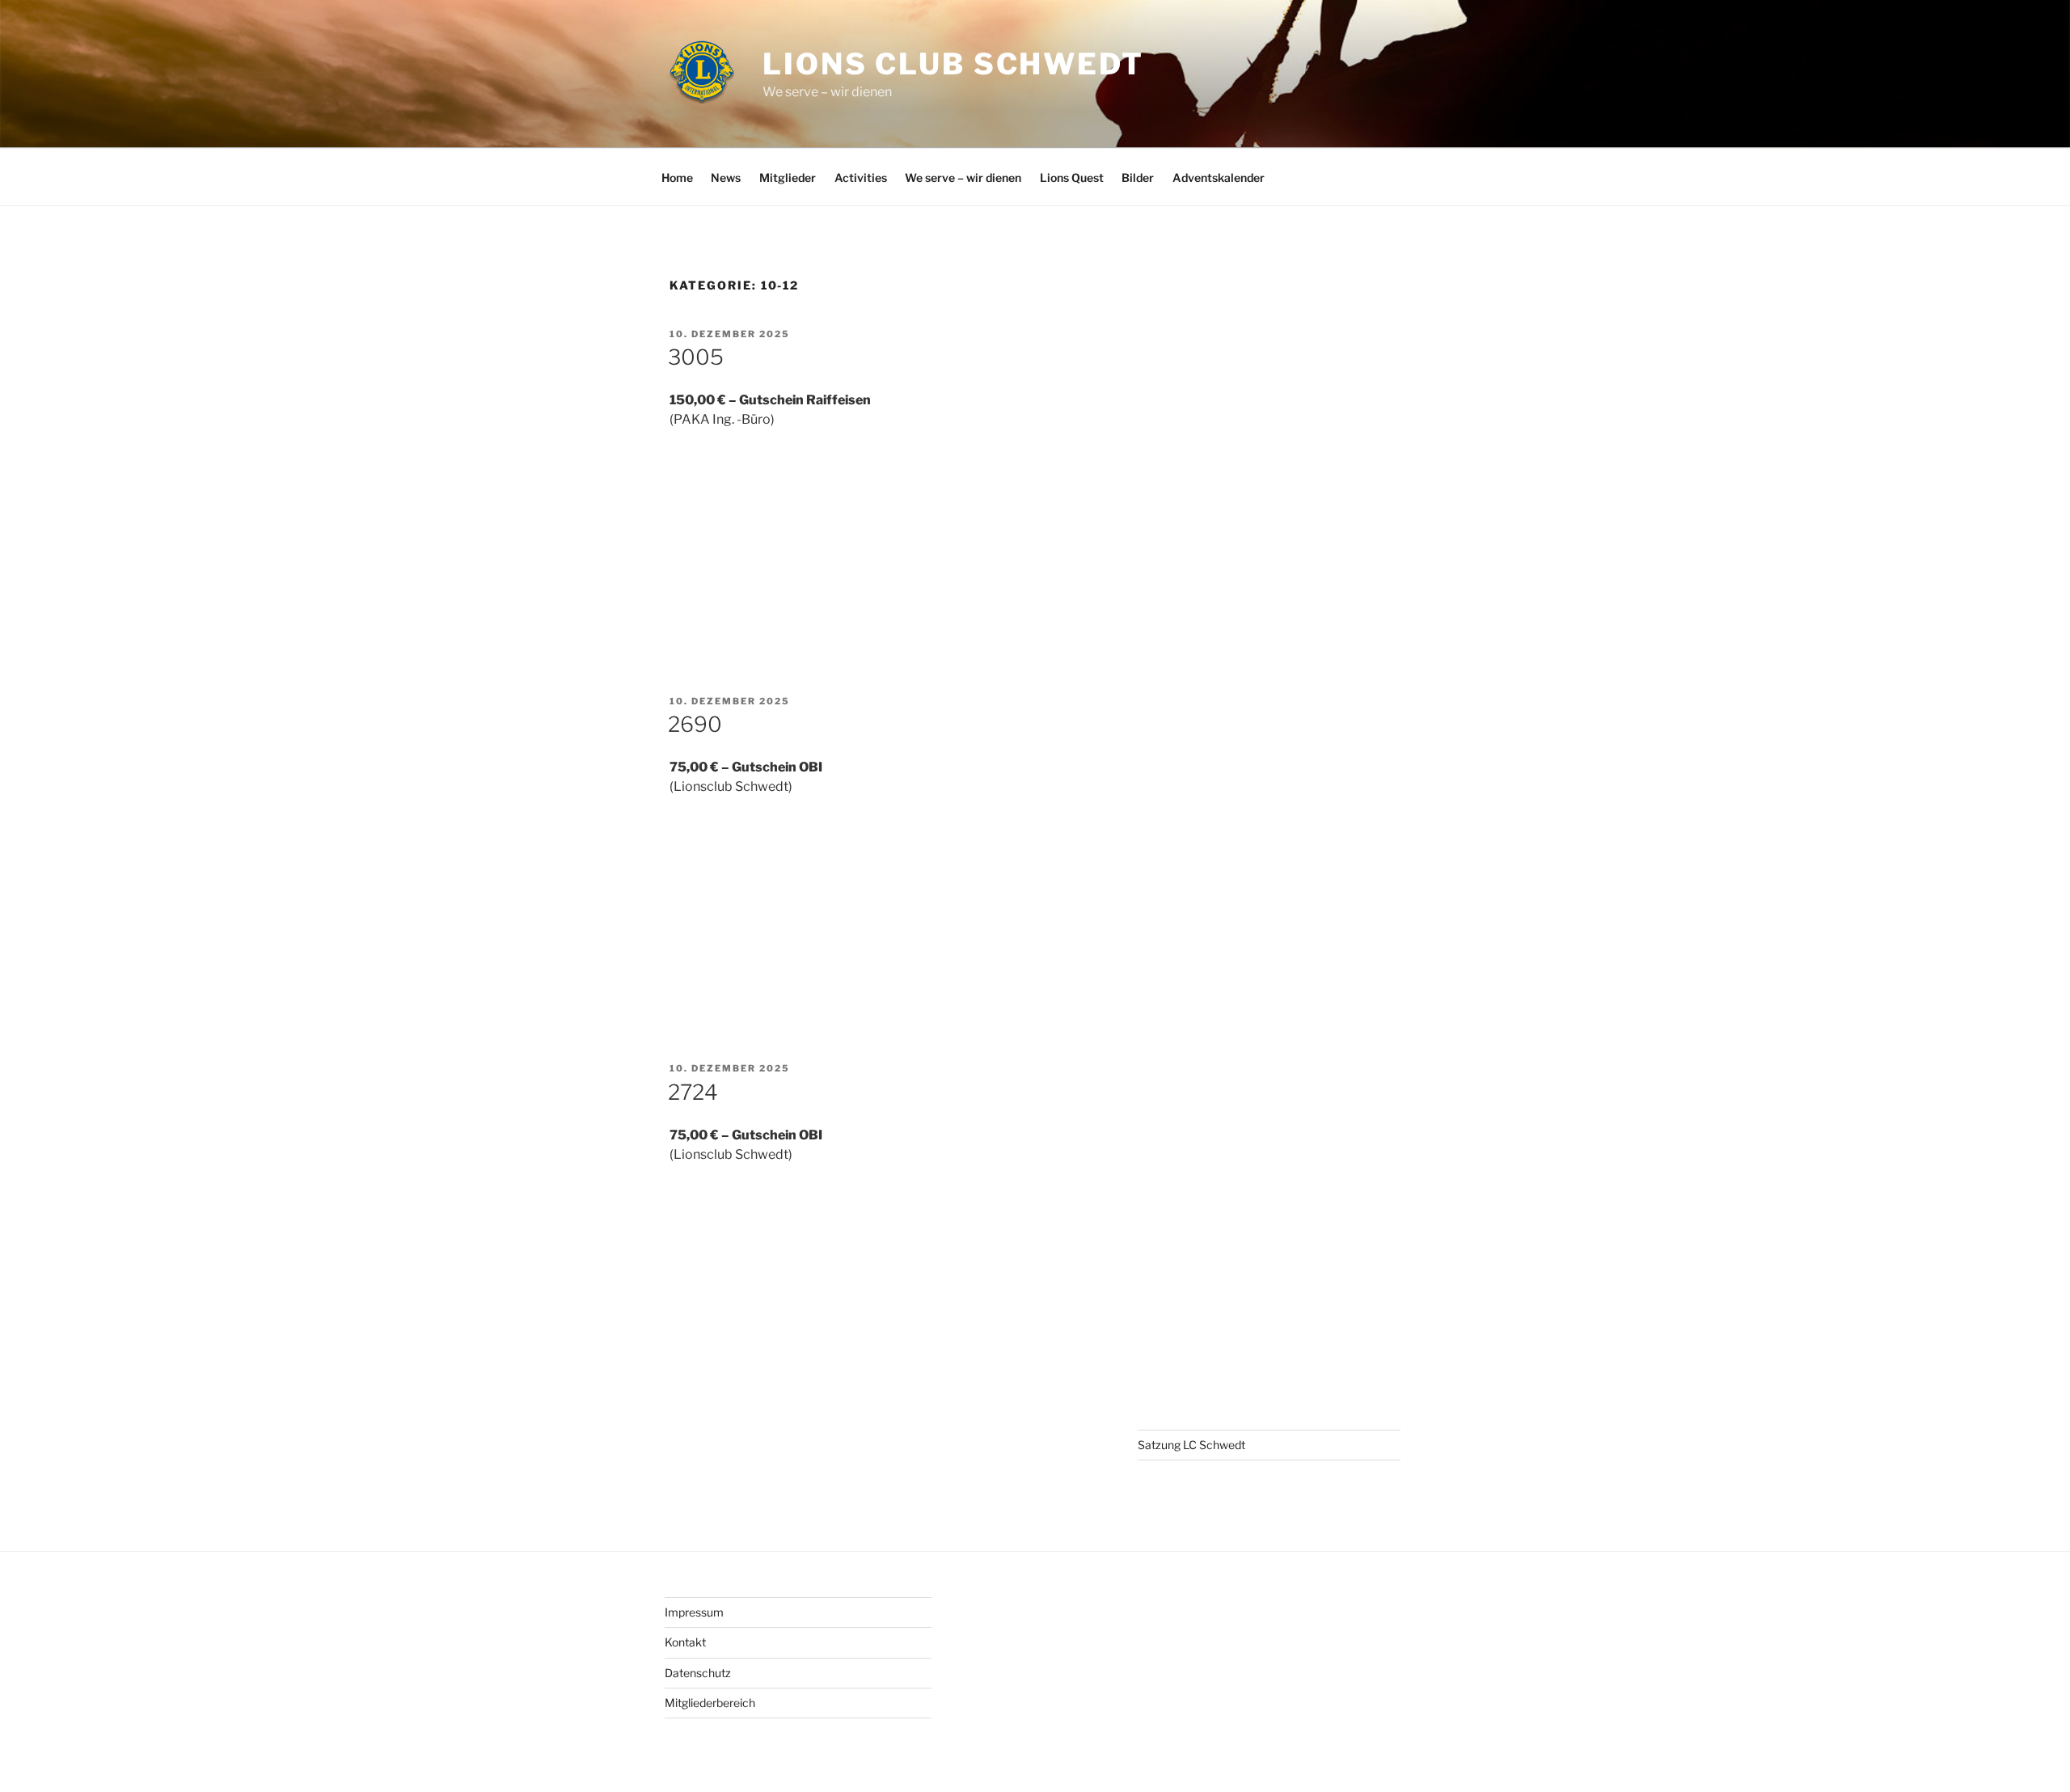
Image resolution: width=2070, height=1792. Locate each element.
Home (677, 178)
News (726, 178)
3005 (696, 357)
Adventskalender (1219, 178)
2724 (693, 1092)
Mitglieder (788, 178)
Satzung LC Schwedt (1191, 1445)
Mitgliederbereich (710, 1703)
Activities (861, 178)
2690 (695, 724)
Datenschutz (698, 1673)
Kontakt (685, 1642)
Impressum (694, 1612)
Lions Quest (1072, 178)
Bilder (1138, 178)
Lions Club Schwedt (953, 64)
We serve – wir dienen (963, 178)
